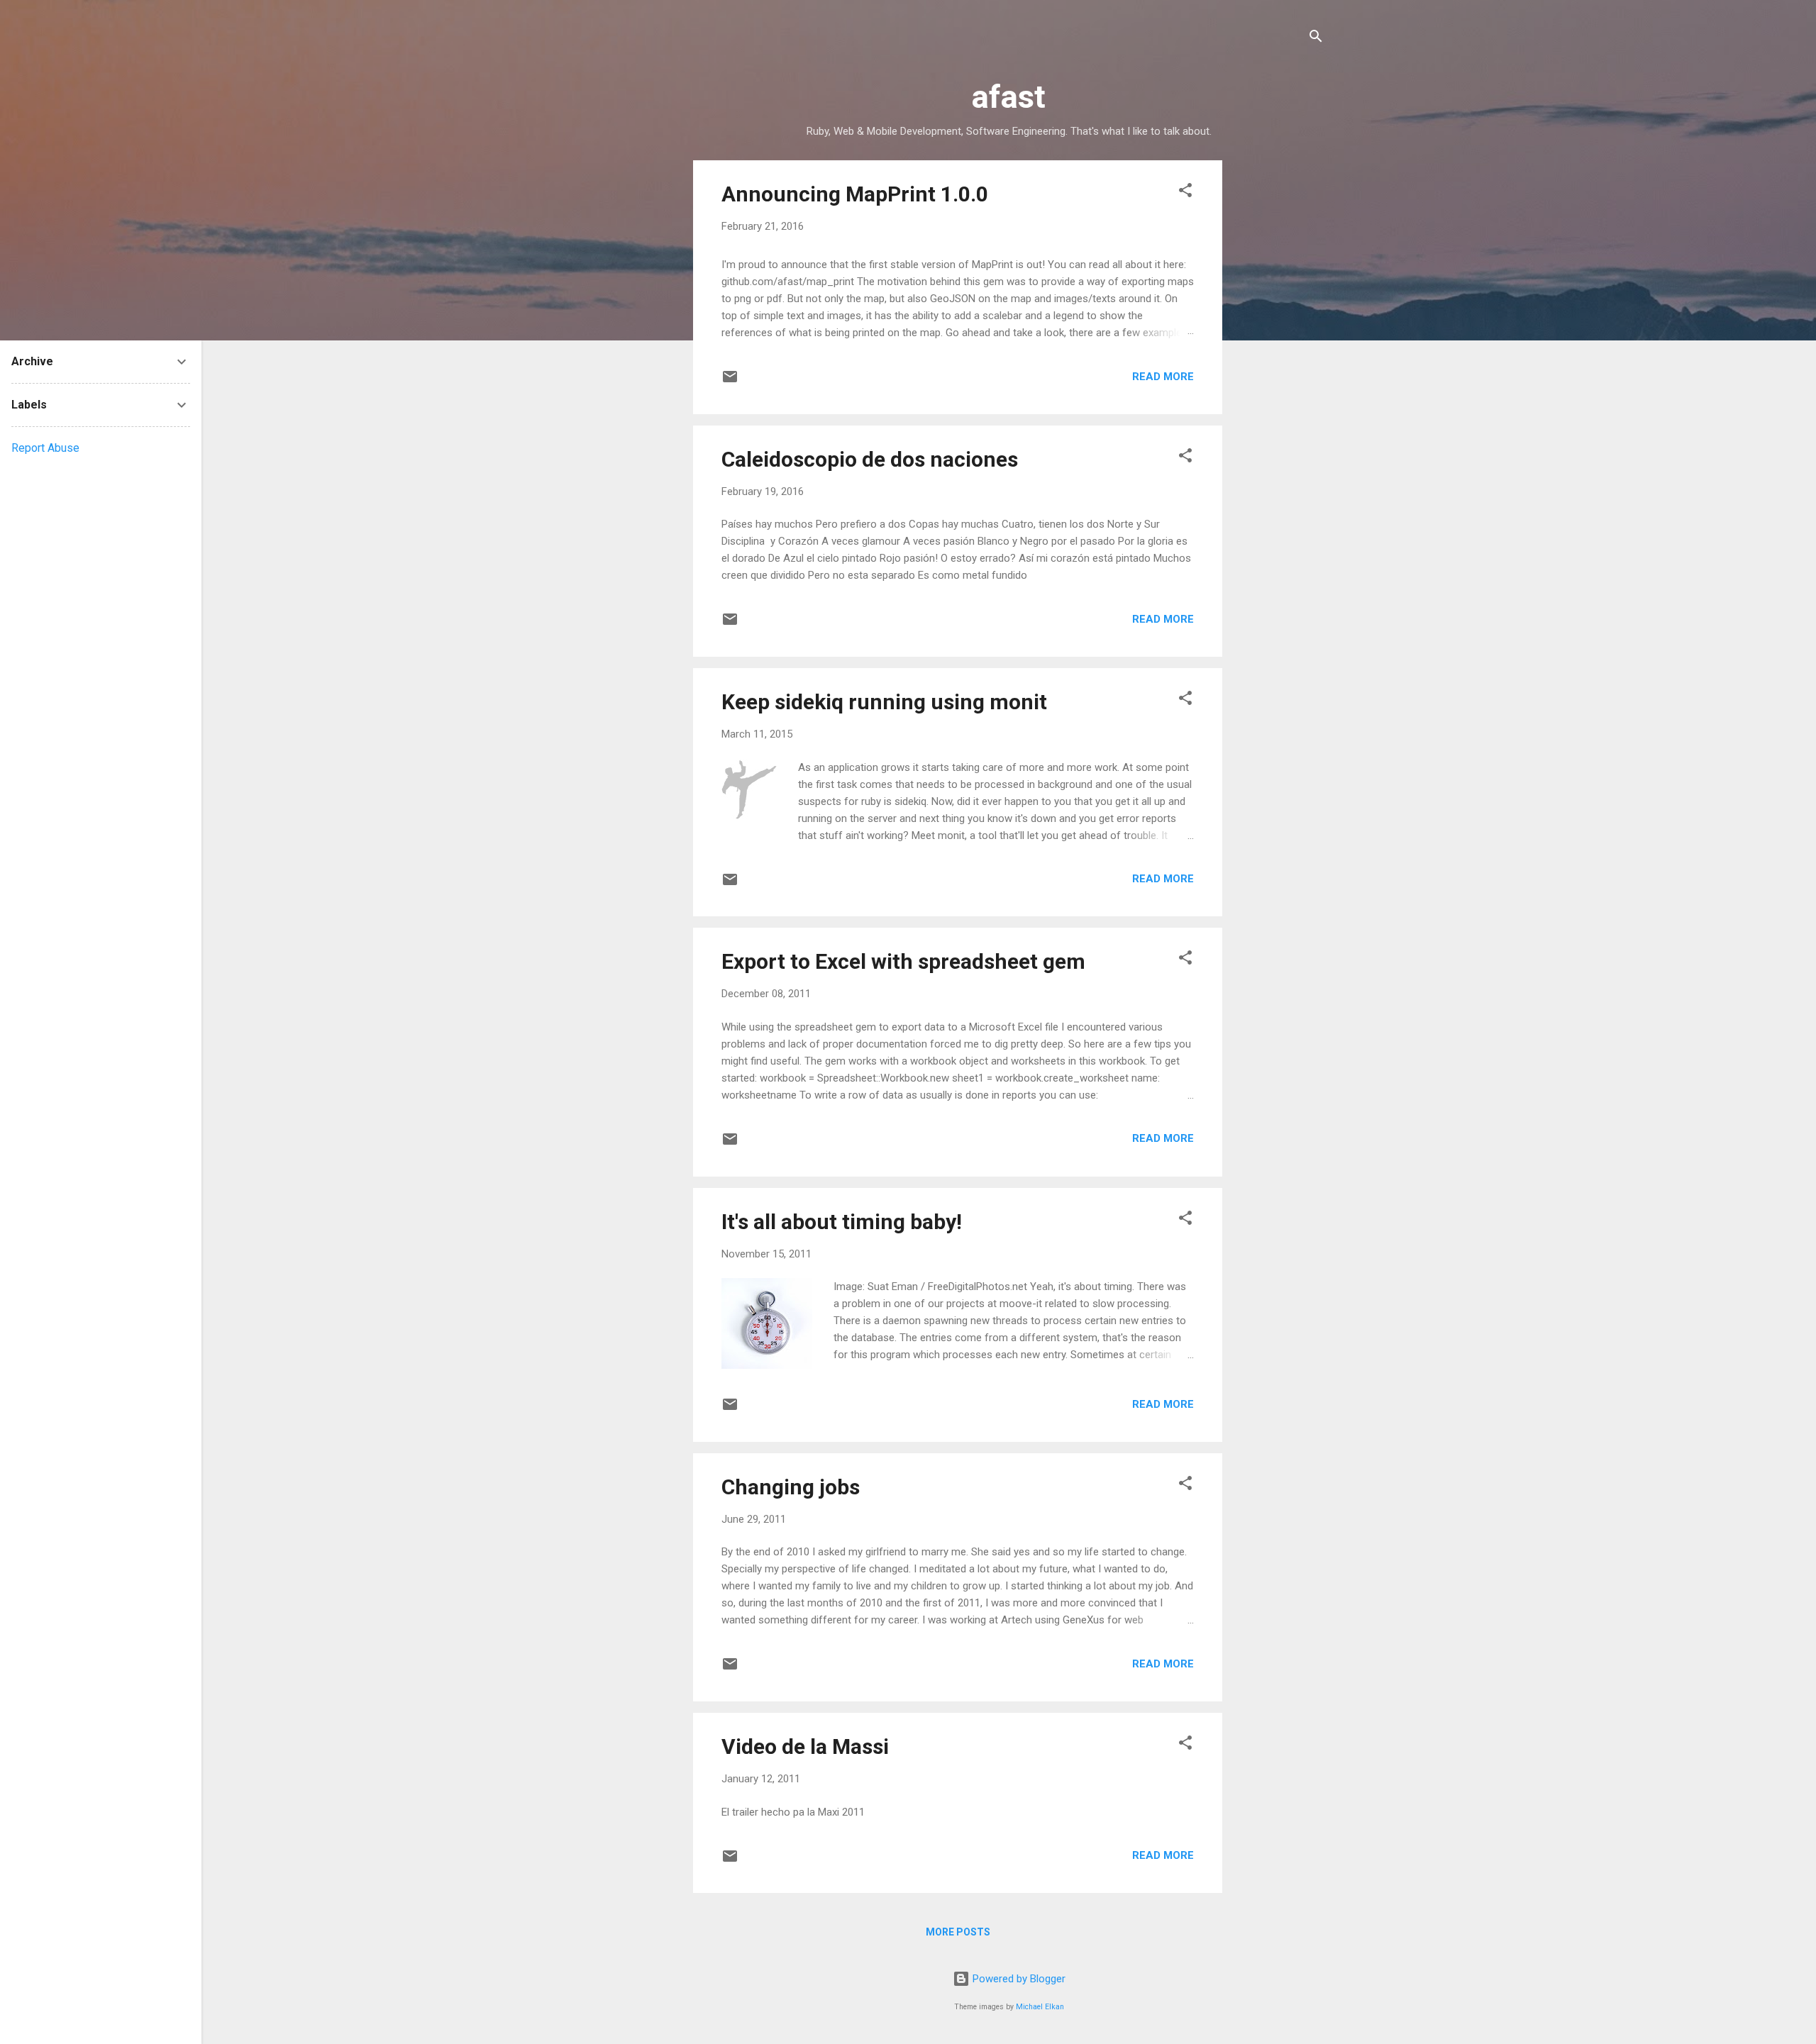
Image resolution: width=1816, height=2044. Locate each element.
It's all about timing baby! (842, 1222)
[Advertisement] (1279, 373)
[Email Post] (730, 382)
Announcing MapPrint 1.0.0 (855, 194)
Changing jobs (791, 1487)
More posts (958, 1932)
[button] (1185, 193)
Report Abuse (45, 448)
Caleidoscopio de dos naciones (870, 459)
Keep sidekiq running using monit (884, 702)
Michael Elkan (1040, 2007)
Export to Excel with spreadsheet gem (903, 961)
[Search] (1316, 39)
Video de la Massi (805, 1746)
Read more (1163, 377)
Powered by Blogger (1018, 1979)
